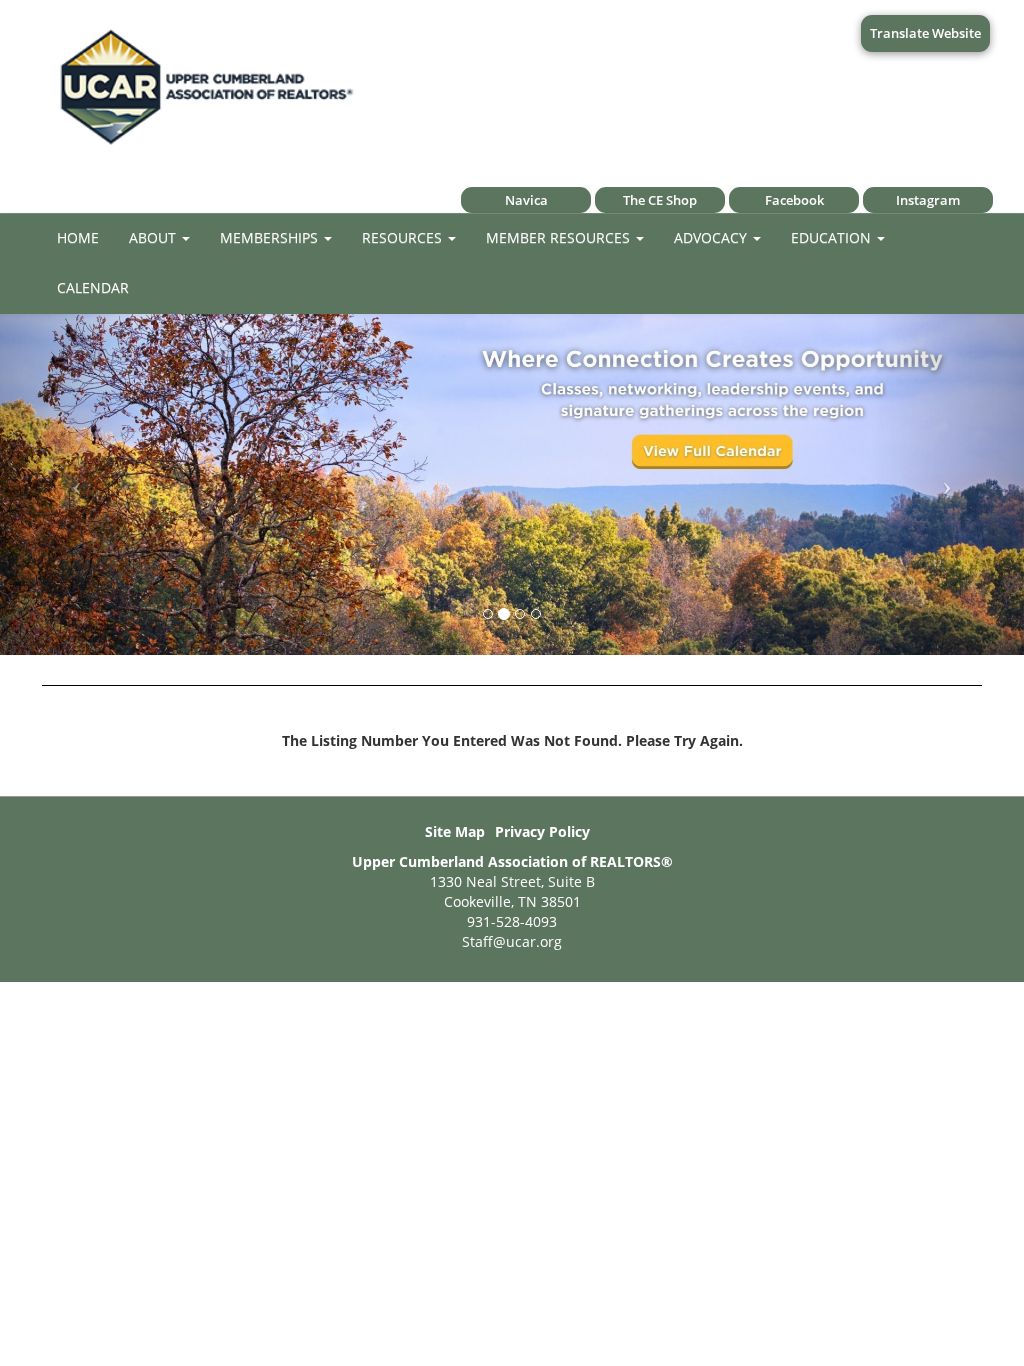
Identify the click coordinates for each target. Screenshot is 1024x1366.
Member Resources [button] (560, 237)
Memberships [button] (271, 237)
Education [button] (833, 237)
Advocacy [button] (712, 237)
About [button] (154, 237)
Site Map (455, 831)
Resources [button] (404, 237)
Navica (526, 200)
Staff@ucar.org (512, 941)
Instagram (928, 200)
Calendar (93, 287)
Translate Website (925, 33)
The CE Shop (660, 200)
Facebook (794, 200)
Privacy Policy (542, 831)
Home (78, 237)
